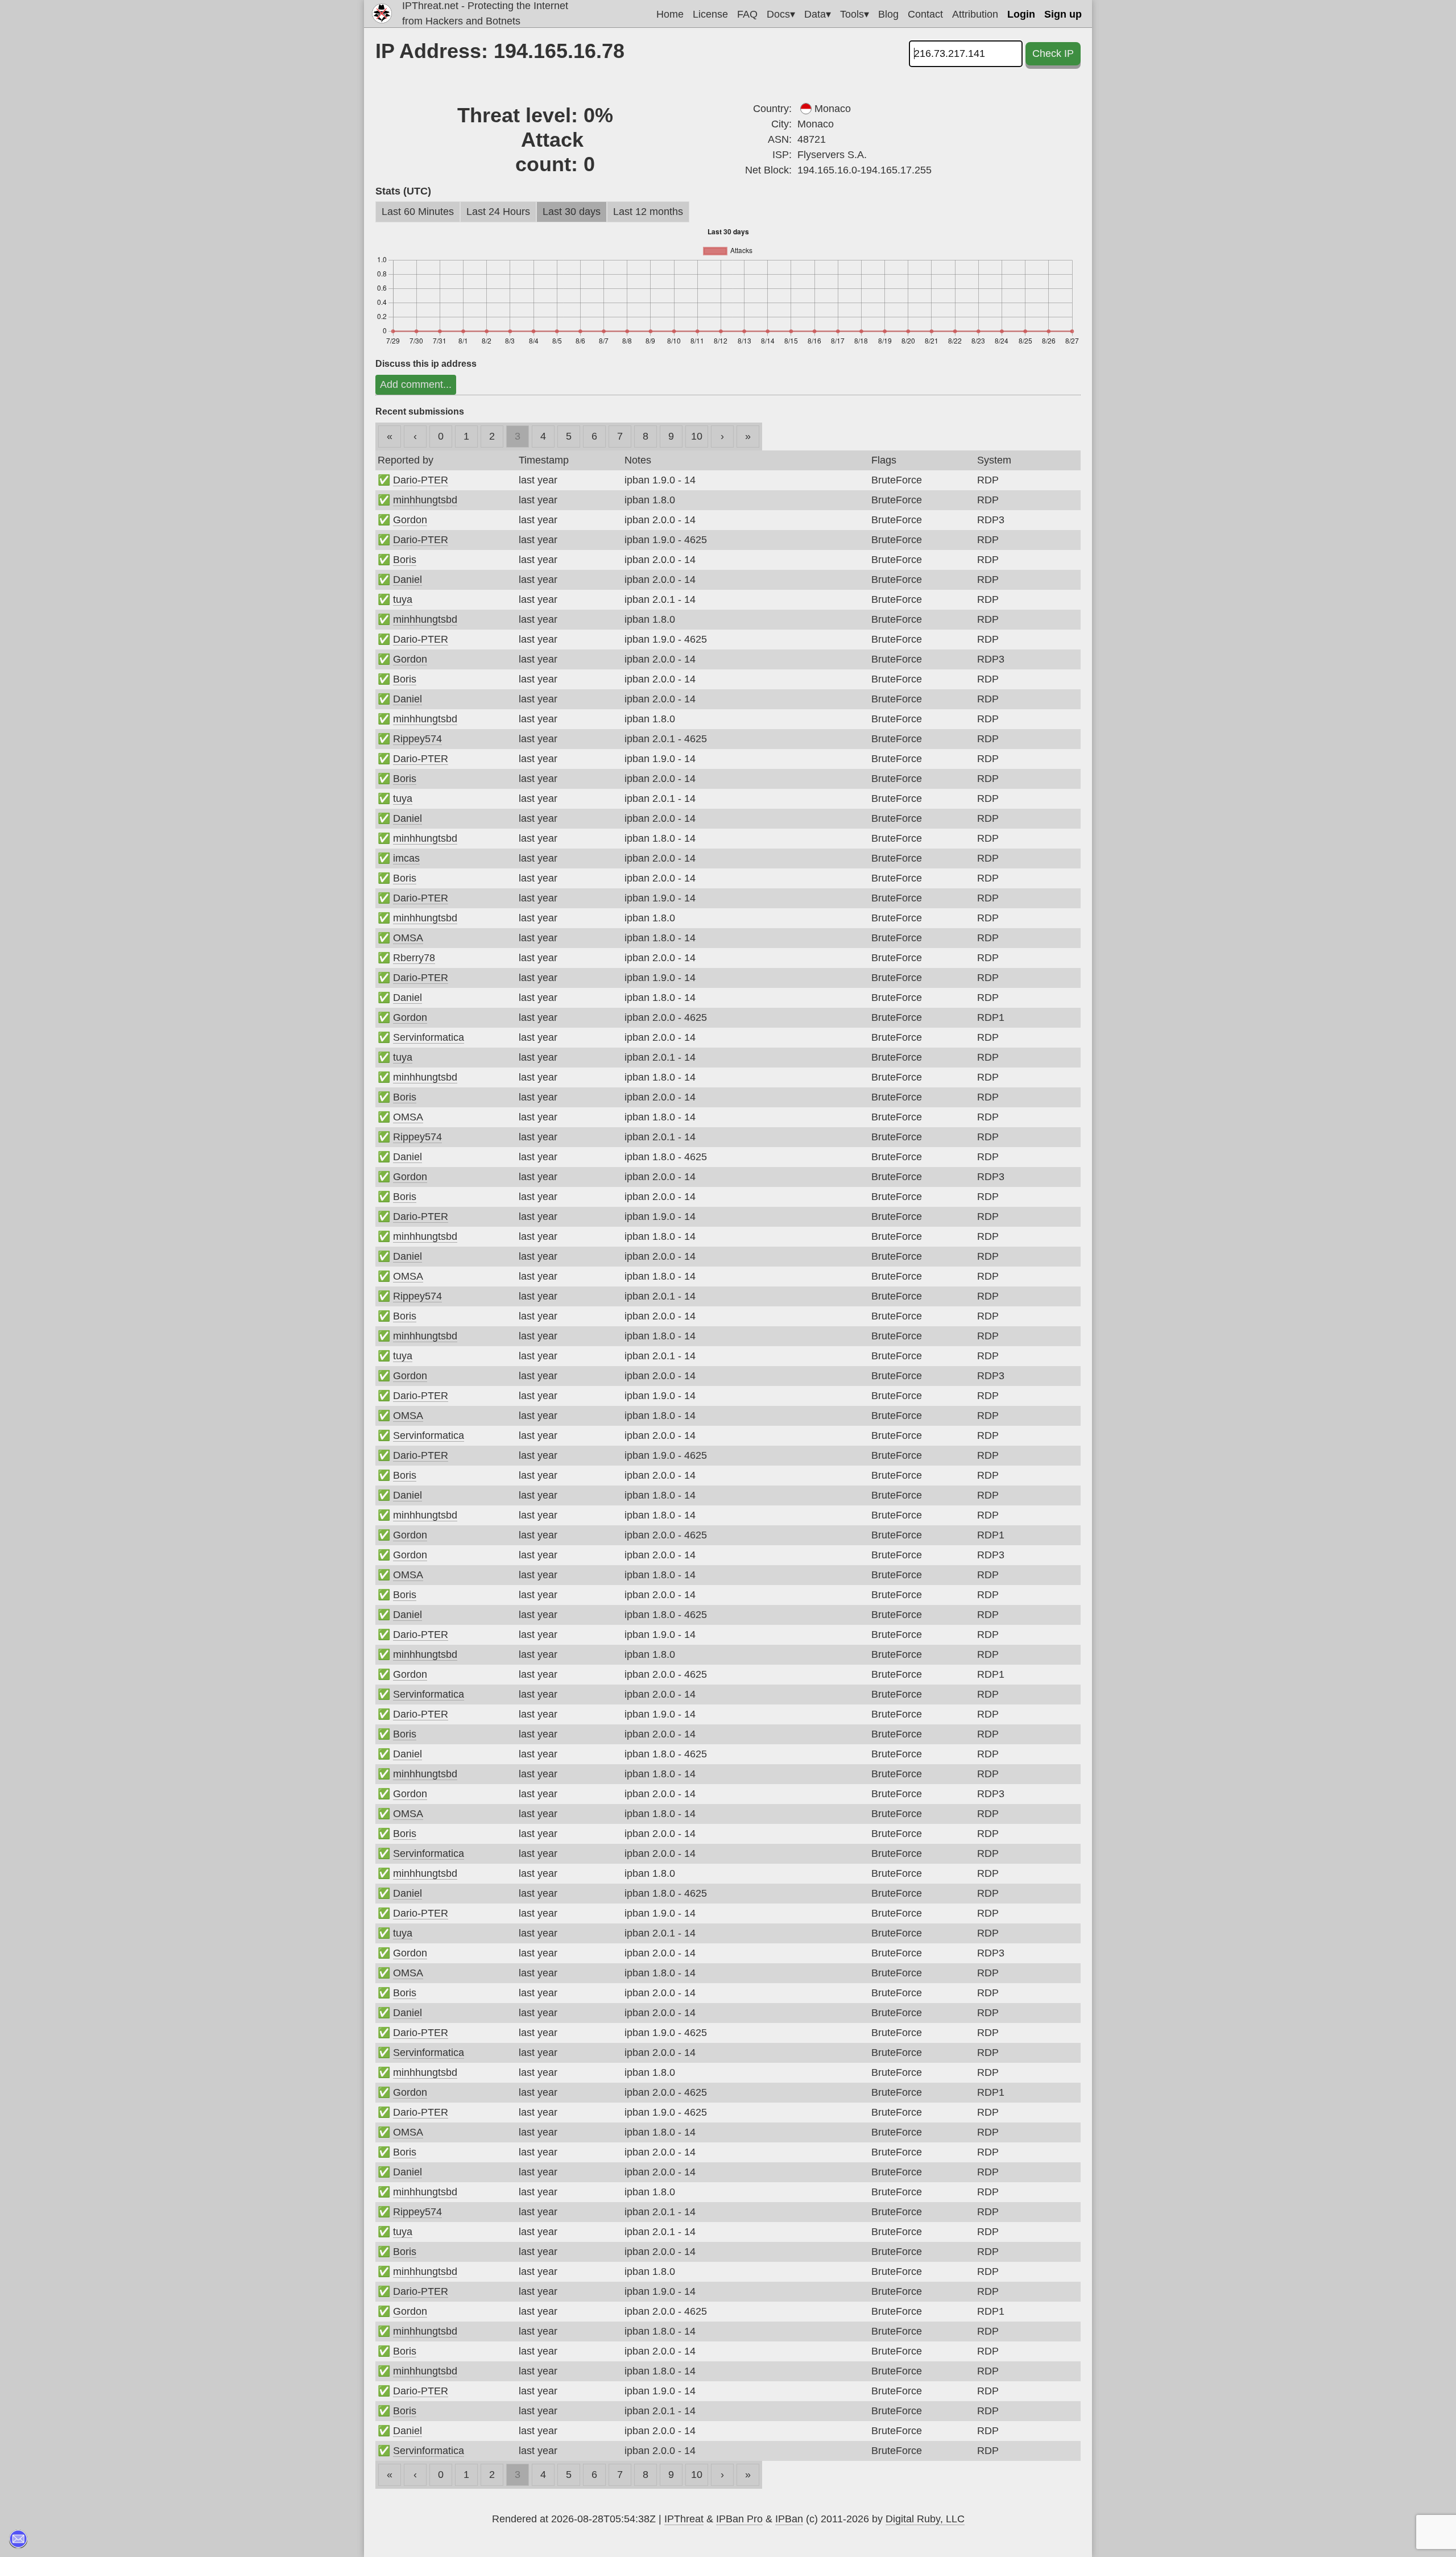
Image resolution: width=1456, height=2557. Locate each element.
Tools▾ (855, 14)
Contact (925, 14)
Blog (888, 14)
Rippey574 (417, 739)
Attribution (975, 14)
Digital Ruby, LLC (925, 2519)
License (710, 14)
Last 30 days (572, 212)
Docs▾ (781, 14)
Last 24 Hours (498, 212)
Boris (405, 560)
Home (670, 14)
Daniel (408, 580)
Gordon (410, 520)
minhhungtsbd (425, 500)
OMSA (408, 938)
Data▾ (818, 14)
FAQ (747, 14)
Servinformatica (429, 1037)
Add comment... (416, 384)
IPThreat (684, 2519)
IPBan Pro (739, 2519)
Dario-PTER (421, 480)
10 (697, 436)
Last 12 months (648, 212)
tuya (403, 599)
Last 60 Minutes (418, 212)
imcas (406, 858)
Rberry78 (414, 958)
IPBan (789, 2519)
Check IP (1053, 53)
